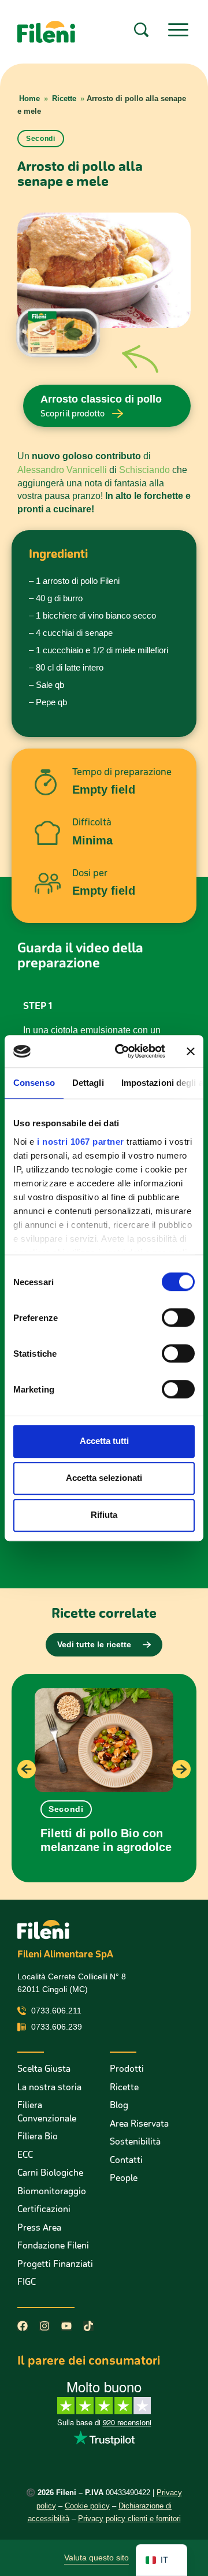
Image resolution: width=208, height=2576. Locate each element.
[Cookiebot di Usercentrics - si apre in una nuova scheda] (122, 1051)
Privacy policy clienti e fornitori (129, 2519)
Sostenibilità (135, 2141)
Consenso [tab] (34, 1083)
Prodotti (127, 2069)
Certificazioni (44, 2209)
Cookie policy (87, 2506)
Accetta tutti (104, 1441)
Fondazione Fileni (53, 2245)
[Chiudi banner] (191, 1051)
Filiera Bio (38, 2136)
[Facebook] (23, 2326)
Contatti (126, 2160)
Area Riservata (139, 2123)
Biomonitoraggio (52, 2191)
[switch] (178, 1317)
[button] (66, 1809)
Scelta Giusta (44, 2069)
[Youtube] (66, 2326)
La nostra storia (49, 2087)
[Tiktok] (88, 2326)
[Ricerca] (141, 30)
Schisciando (144, 470)
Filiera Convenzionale (47, 2112)
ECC (25, 2155)
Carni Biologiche (50, 2173)
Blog (119, 2105)
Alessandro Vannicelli (62, 470)
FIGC (27, 2282)
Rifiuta (104, 1515)
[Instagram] (44, 2326)
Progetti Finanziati (55, 2264)
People (124, 2178)
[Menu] (178, 30)
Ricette (64, 98)
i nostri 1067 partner (81, 1142)
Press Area (39, 2227)
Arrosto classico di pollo (101, 399)
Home (29, 98)
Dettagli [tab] (88, 1083)
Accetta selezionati (104, 1478)
